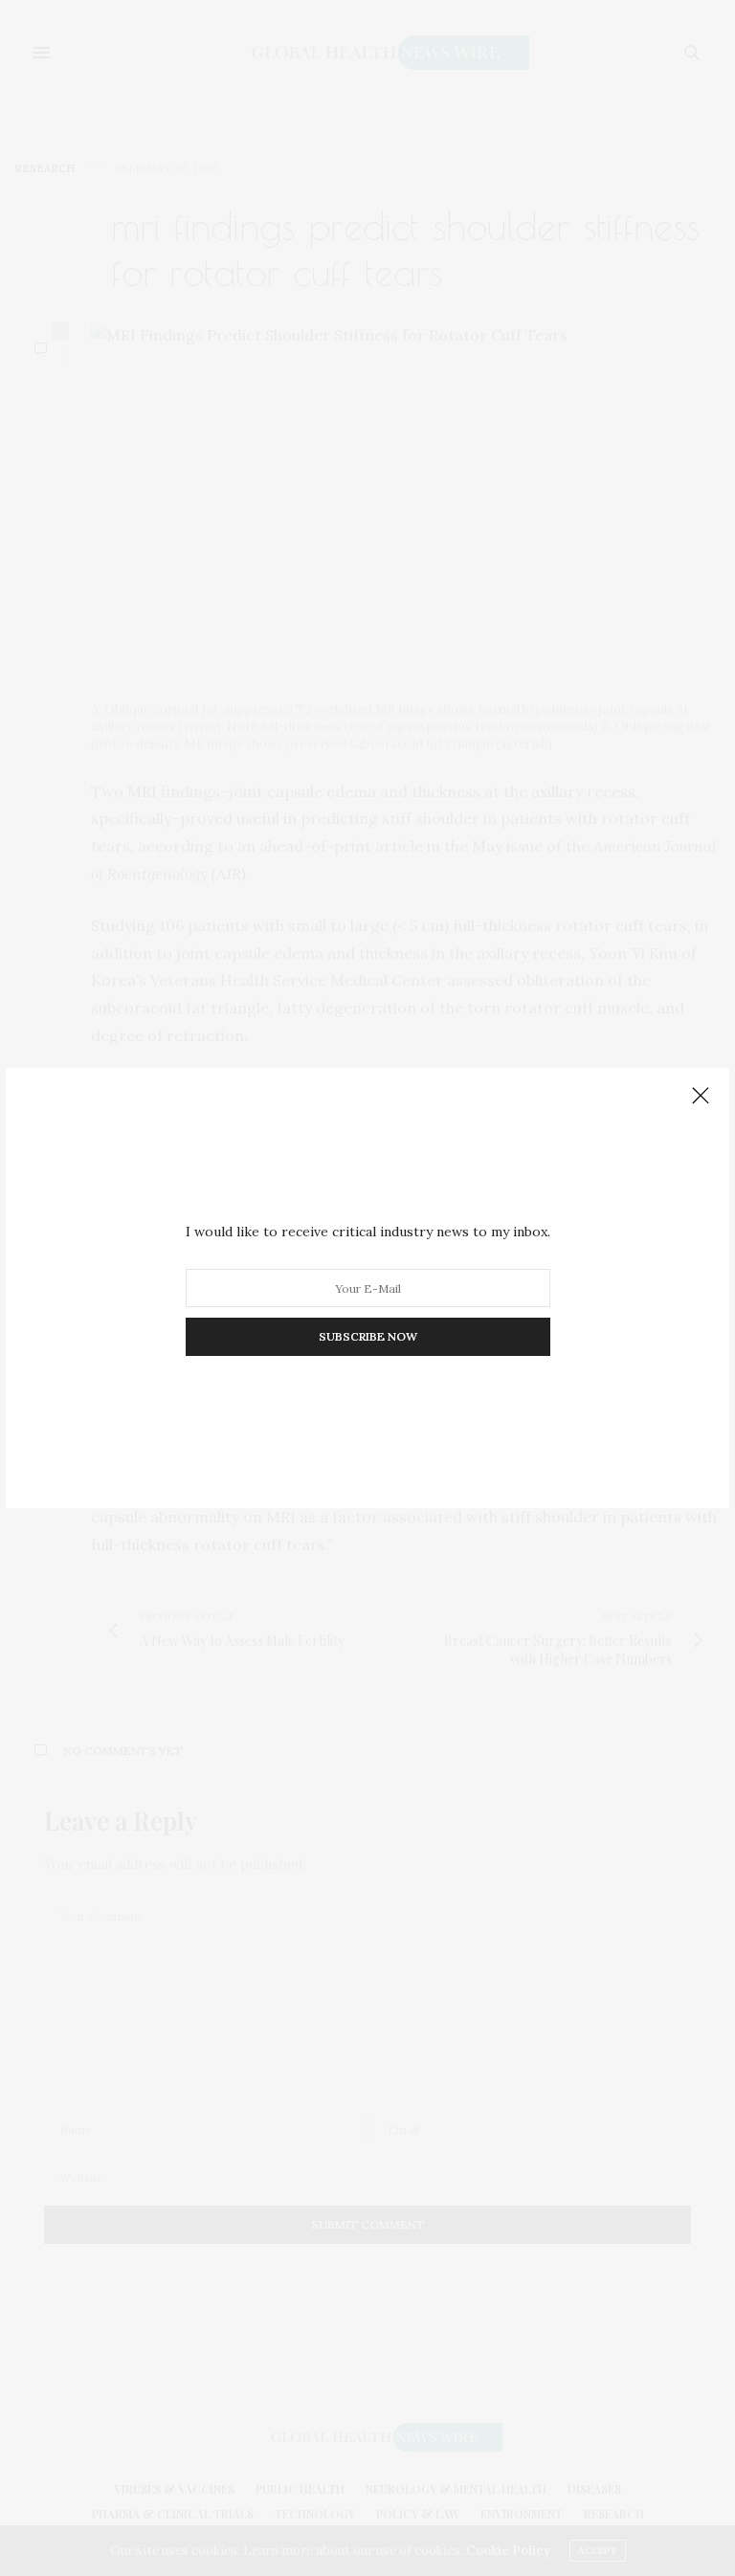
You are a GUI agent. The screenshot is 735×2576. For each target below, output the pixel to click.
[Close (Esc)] (701, 1097)
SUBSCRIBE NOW (368, 1336)
